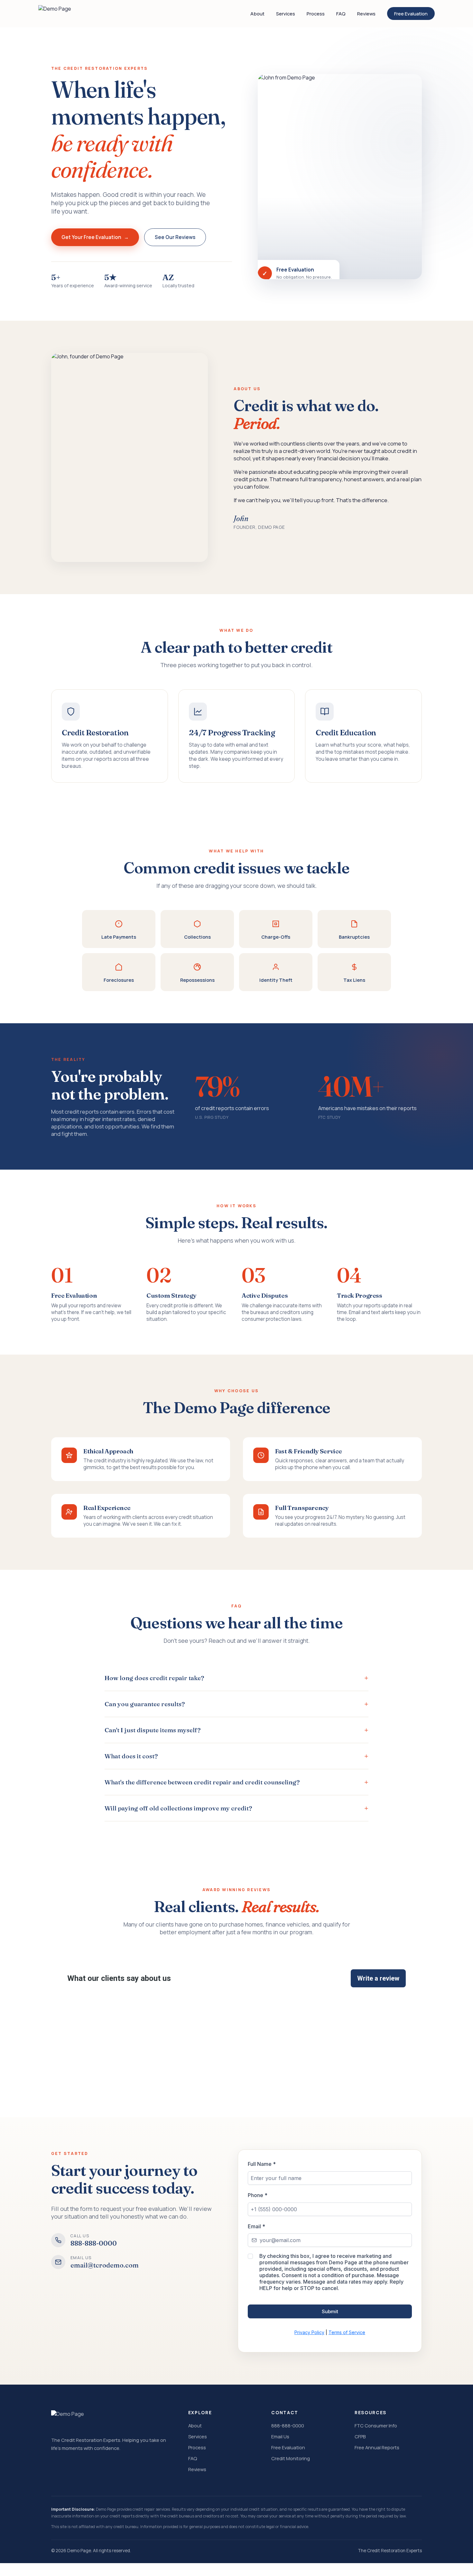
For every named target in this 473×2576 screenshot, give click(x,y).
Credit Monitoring (291, 2458)
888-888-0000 (288, 2425)
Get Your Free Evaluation (91, 237)
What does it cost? (131, 1756)
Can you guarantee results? (145, 1704)
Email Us (280, 2436)
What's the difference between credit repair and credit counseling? (202, 1782)
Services (286, 14)
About (257, 14)
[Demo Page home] (55, 14)
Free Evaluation (411, 14)
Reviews (366, 14)
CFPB (360, 2436)
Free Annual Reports (377, 2447)
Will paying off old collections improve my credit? (178, 1808)
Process (316, 14)
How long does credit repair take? (154, 1678)
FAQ (341, 14)
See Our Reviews (175, 237)
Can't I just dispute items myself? (153, 1730)
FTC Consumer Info (376, 2425)
